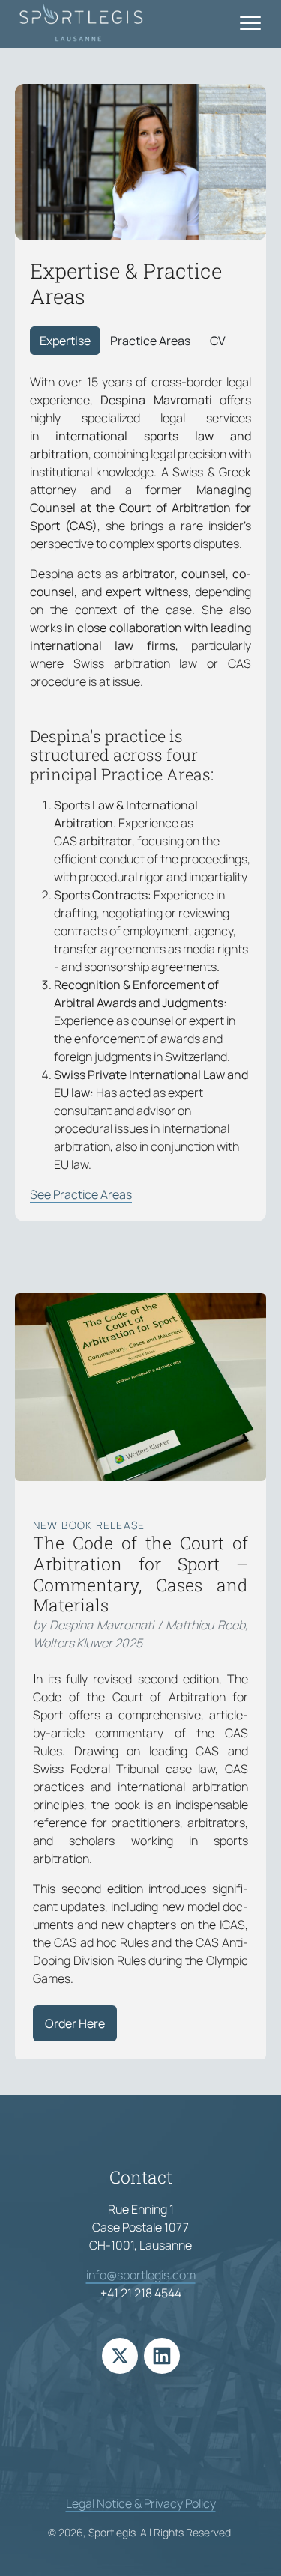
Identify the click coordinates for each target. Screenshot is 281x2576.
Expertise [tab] (65, 341)
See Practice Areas (81, 1194)
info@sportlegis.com (141, 2275)
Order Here (75, 2023)
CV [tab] (218, 341)
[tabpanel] (140, 788)
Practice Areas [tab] (150, 341)
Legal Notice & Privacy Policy (141, 2503)
